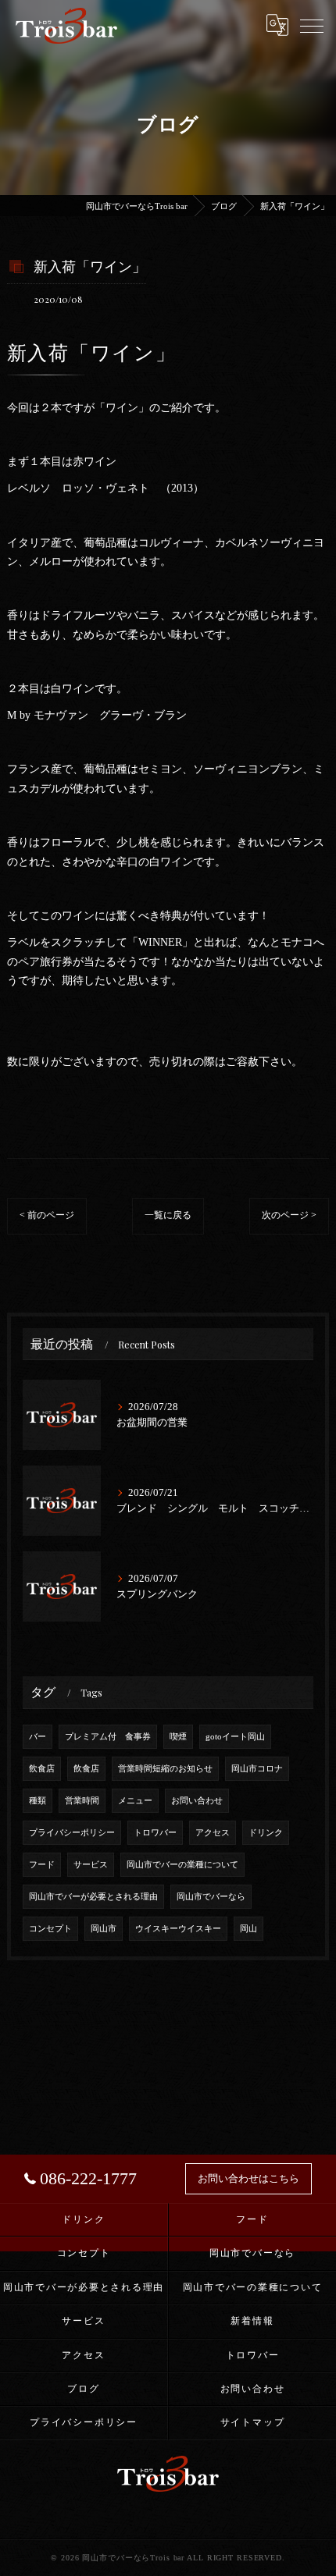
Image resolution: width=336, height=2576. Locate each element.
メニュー (135, 1801)
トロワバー (155, 1833)
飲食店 (42, 1769)
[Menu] (312, 25)
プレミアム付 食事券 (108, 1737)
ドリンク (266, 1833)
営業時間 (82, 1801)
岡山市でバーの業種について (182, 1865)
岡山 (248, 1929)
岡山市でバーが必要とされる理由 (93, 1897)
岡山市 (104, 1929)
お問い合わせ (197, 1801)
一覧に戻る (168, 1215)
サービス (91, 1865)
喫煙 (178, 1737)
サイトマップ (253, 2422)
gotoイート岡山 (235, 1737)
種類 (38, 1801)
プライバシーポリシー (72, 1833)
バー (38, 1737)
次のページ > (289, 1215)
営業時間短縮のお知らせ (165, 1769)
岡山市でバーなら (211, 1897)
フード (42, 1865)
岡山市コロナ (257, 1769)
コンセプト (50, 1929)
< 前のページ (47, 1215)
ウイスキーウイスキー (178, 1929)
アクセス (213, 1833)
